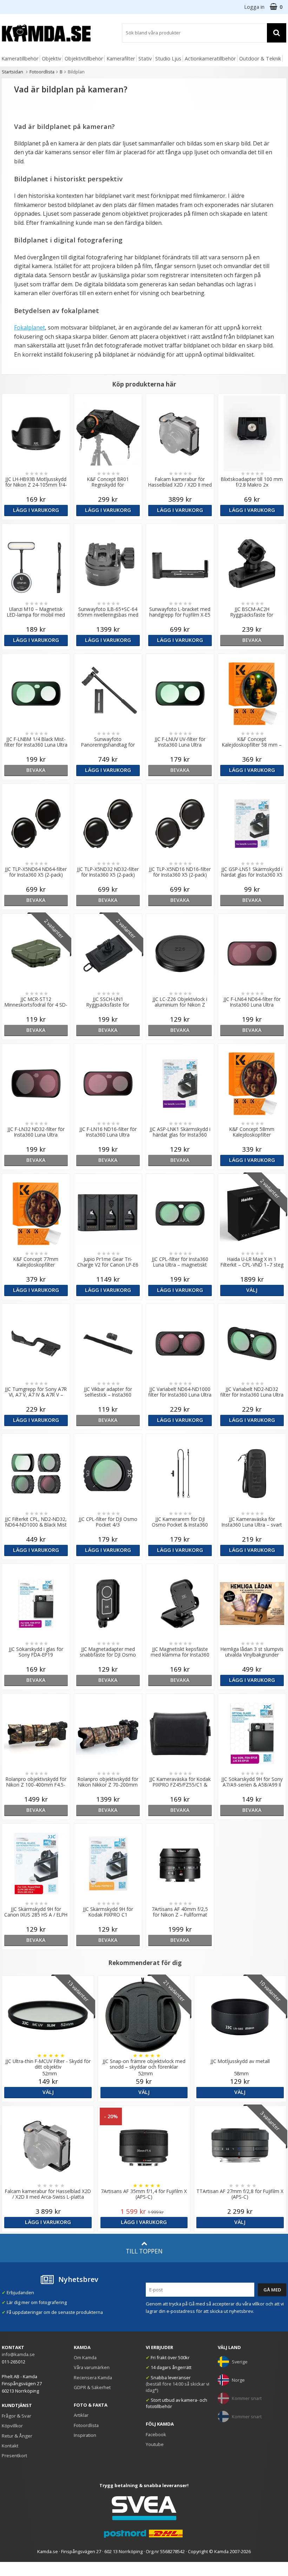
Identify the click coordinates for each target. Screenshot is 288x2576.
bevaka (252, 640)
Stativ (145, 58)
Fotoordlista (42, 72)
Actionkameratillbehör (210, 58)
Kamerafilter (121, 58)
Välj (252, 1290)
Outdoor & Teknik (260, 58)
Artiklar (81, 2415)
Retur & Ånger (17, 2436)
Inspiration (85, 2435)
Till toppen (144, 2251)
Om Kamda (85, 2357)
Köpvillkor (12, 2426)
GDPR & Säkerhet (92, 2387)
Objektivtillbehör (84, 58)
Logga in (254, 7)
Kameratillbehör (20, 58)
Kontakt (10, 2446)
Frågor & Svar (17, 2416)
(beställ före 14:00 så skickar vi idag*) (178, 2387)
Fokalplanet (30, 327)
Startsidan (12, 72)
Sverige (240, 2362)
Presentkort (14, 2455)
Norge (238, 2380)
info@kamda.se (18, 2354)
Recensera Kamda (93, 2377)
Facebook (156, 2434)
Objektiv (51, 58)
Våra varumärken (92, 2367)
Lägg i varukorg (36, 510)
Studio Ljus (168, 58)
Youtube (155, 2444)
